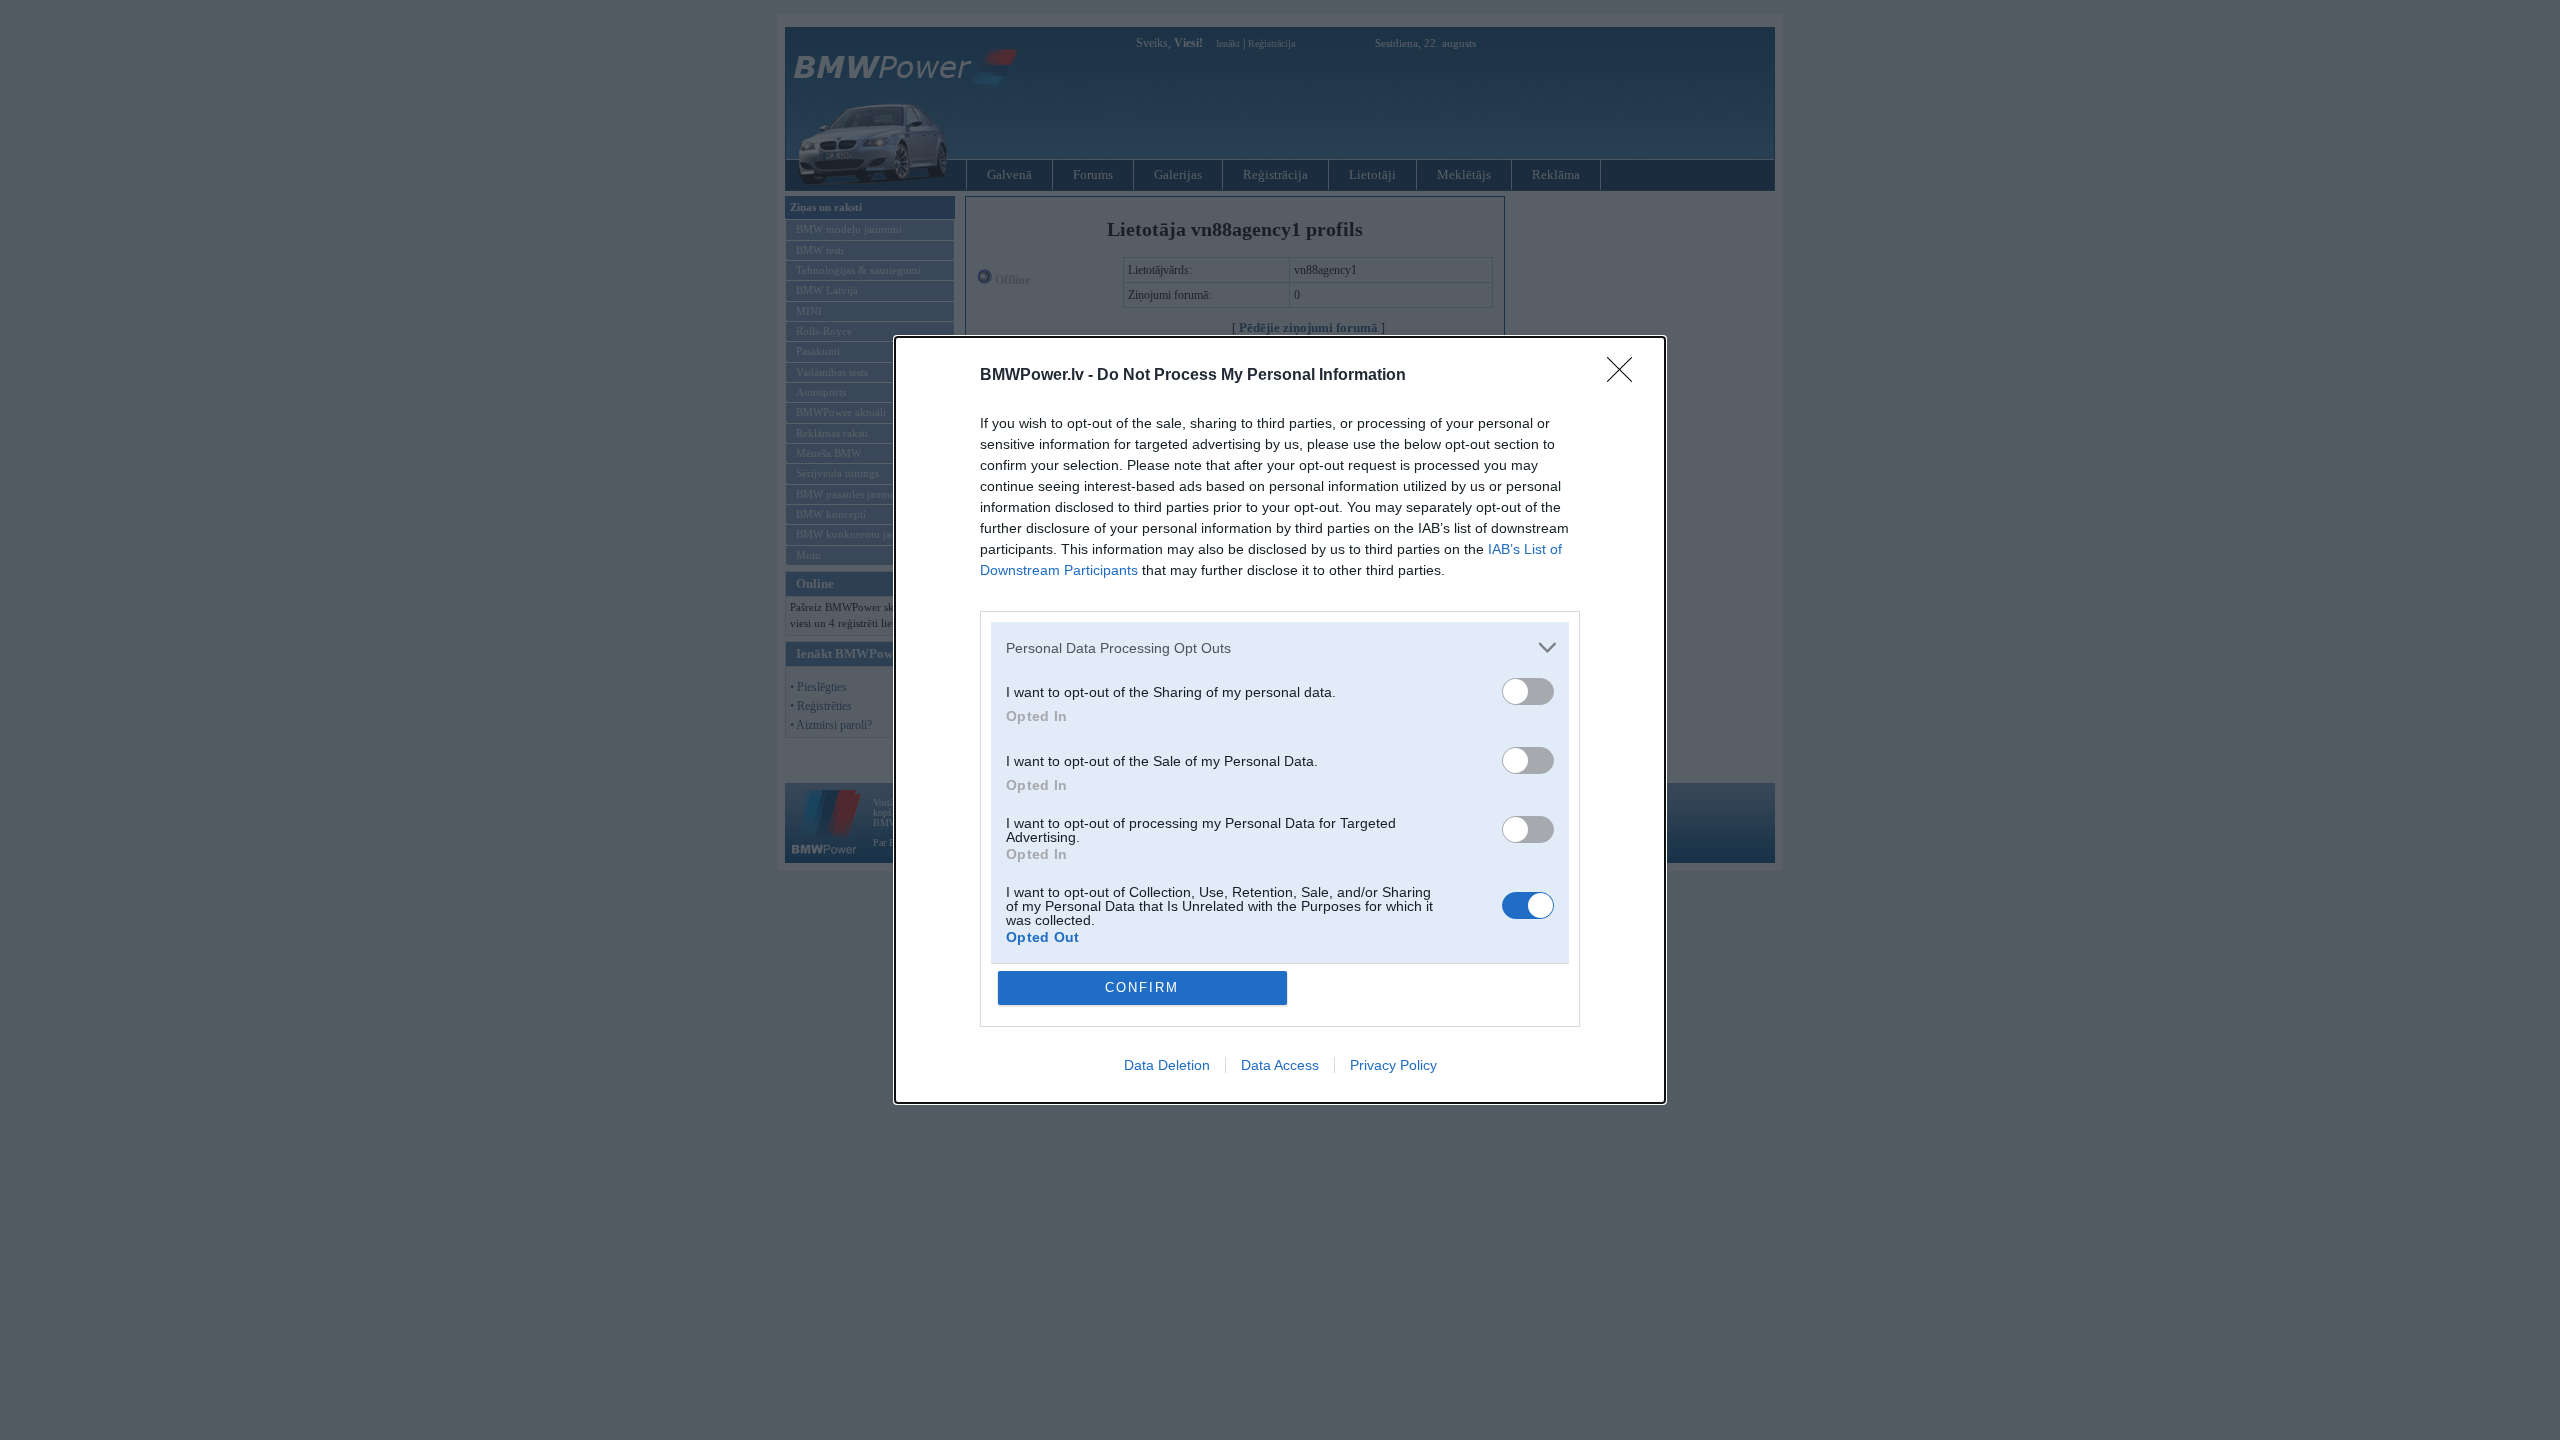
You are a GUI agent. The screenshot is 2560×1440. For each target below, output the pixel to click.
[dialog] (1280, 720)
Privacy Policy (1393, 1065)
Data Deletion (1167, 1065)
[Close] (1626, 376)
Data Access (1280, 1065)
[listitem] (1280, 647)
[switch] (1528, 691)
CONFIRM (1142, 987)
